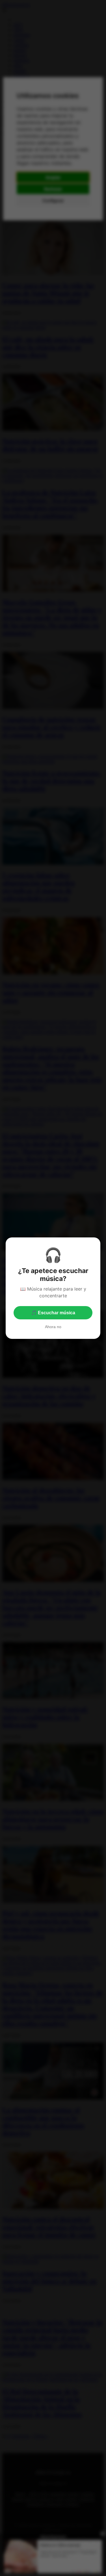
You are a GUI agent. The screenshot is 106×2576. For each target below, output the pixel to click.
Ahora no (53, 1327)
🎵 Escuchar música (53, 1313)
